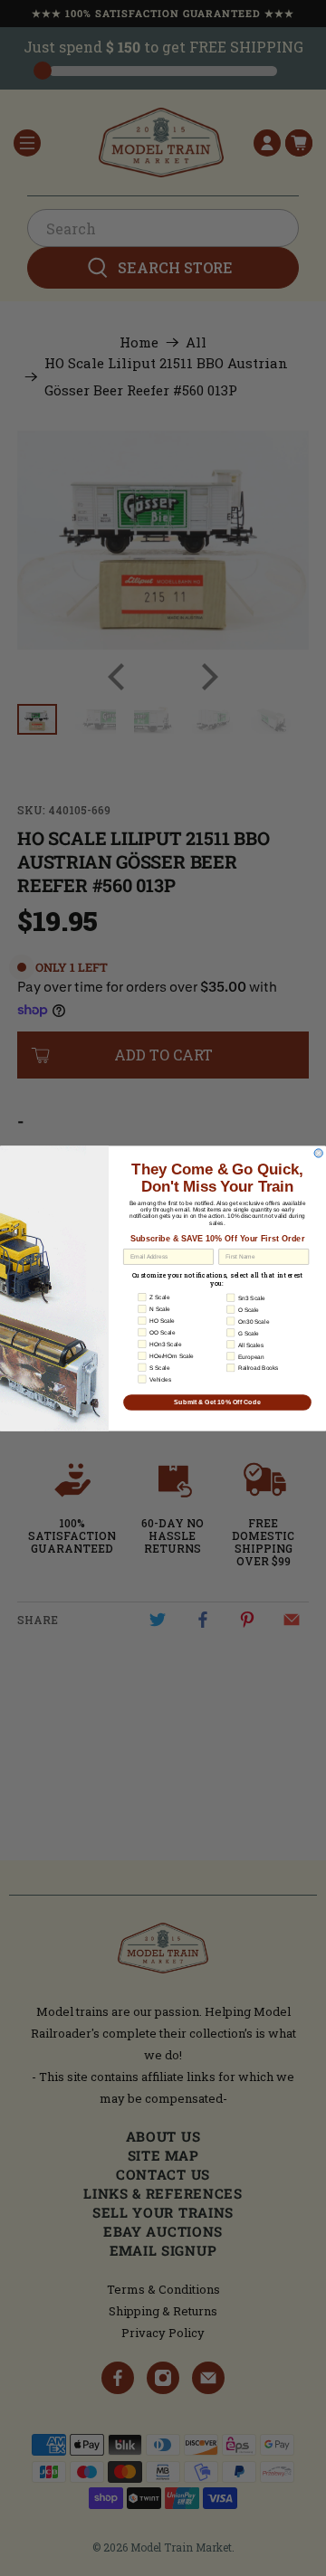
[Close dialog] (318, 1152)
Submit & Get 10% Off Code (217, 1402)
